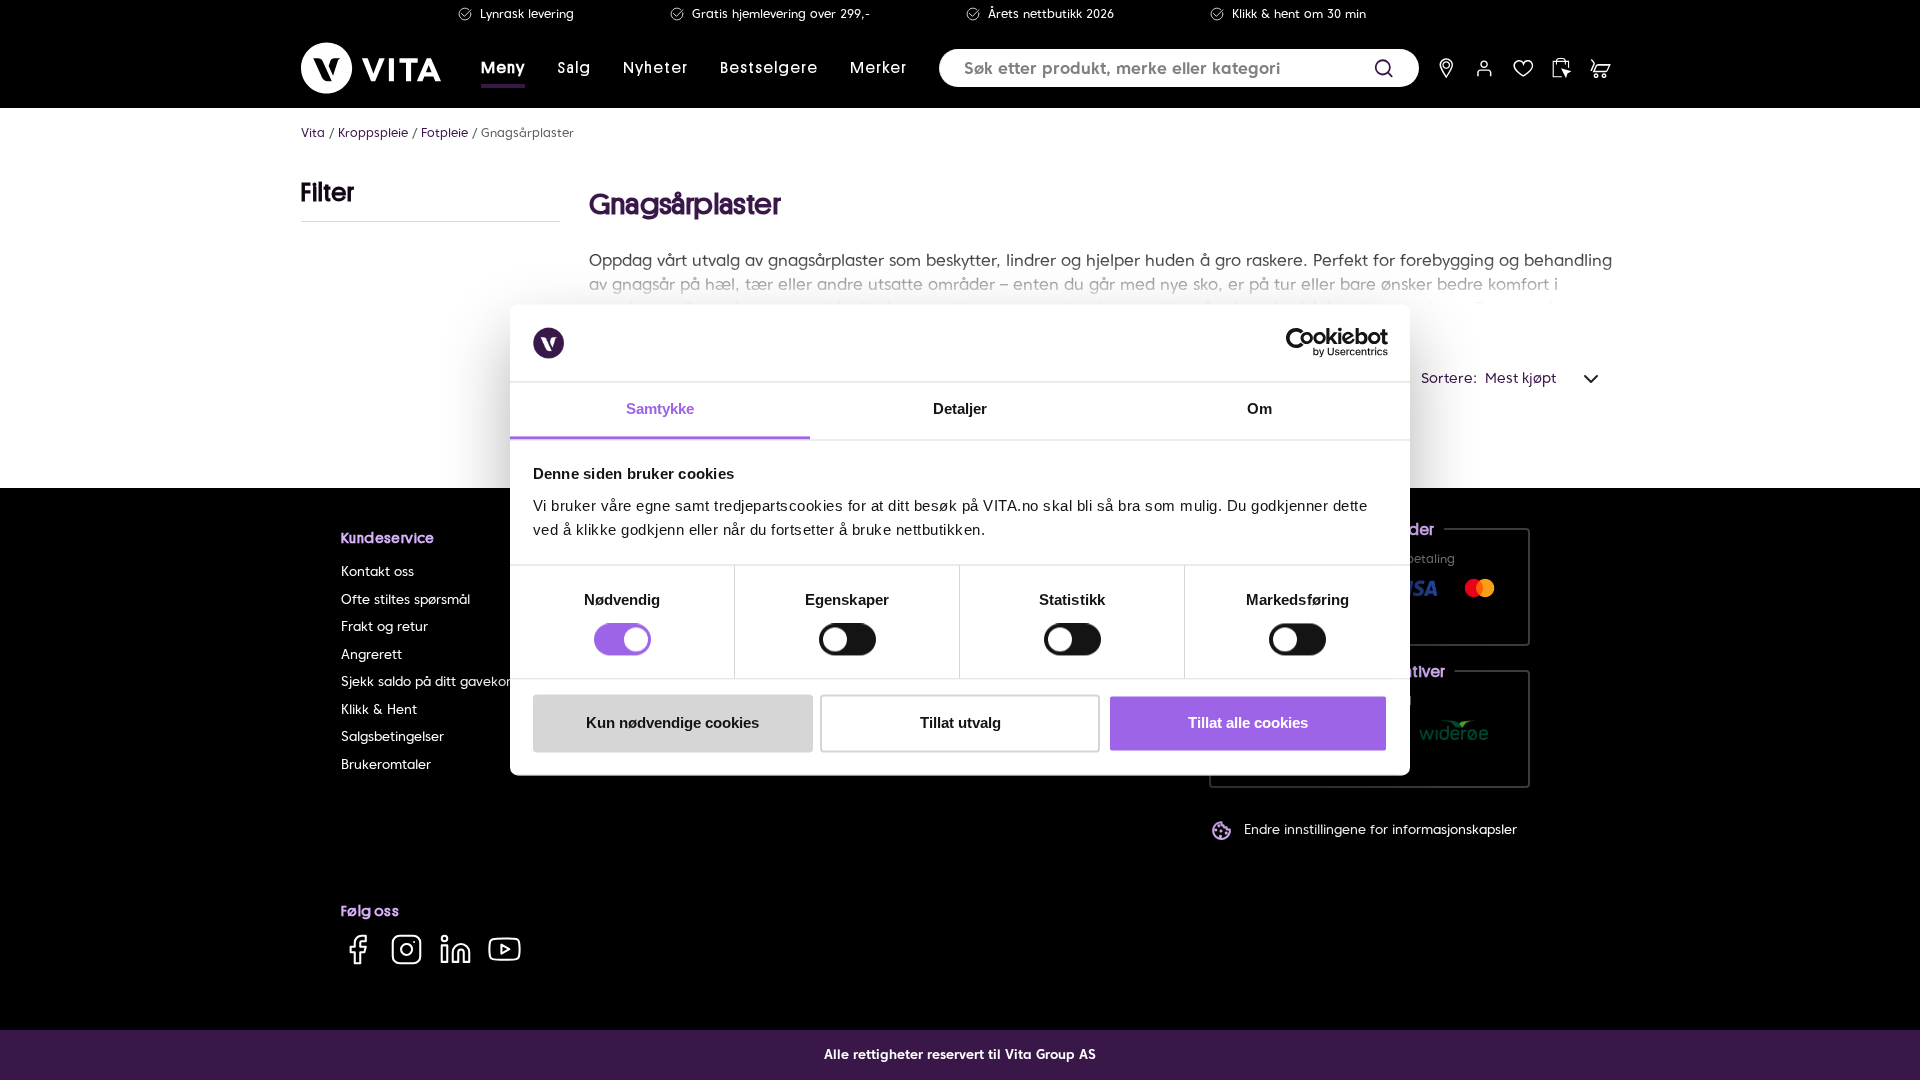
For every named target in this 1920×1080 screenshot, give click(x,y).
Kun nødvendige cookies (672, 722)
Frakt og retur (384, 626)
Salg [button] (574, 68)
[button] (1383, 68)
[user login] (1484, 68)
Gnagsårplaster (527, 132)
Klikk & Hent (379, 709)
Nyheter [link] (655, 68)
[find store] (1446, 68)
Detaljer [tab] (960, 408)
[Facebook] (357, 948)
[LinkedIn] (455, 948)
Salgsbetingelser (392, 736)
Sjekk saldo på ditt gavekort (428, 681)
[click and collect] (1561, 68)
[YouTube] (504, 948)
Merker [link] (878, 68)
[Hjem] (371, 68)
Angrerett (371, 654)
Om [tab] (1259, 408)
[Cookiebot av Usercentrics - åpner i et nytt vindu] (1300, 343)
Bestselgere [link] (769, 68)
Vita (313, 132)
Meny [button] (503, 68)
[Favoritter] (1523, 68)
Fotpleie (444, 132)
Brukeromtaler (386, 764)
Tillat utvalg (960, 722)
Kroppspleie (373, 132)
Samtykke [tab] (660, 408)
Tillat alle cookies (1248, 722)
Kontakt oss (377, 571)
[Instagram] (406, 948)
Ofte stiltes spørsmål (405, 599)
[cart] (1600, 68)
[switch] (847, 640)
